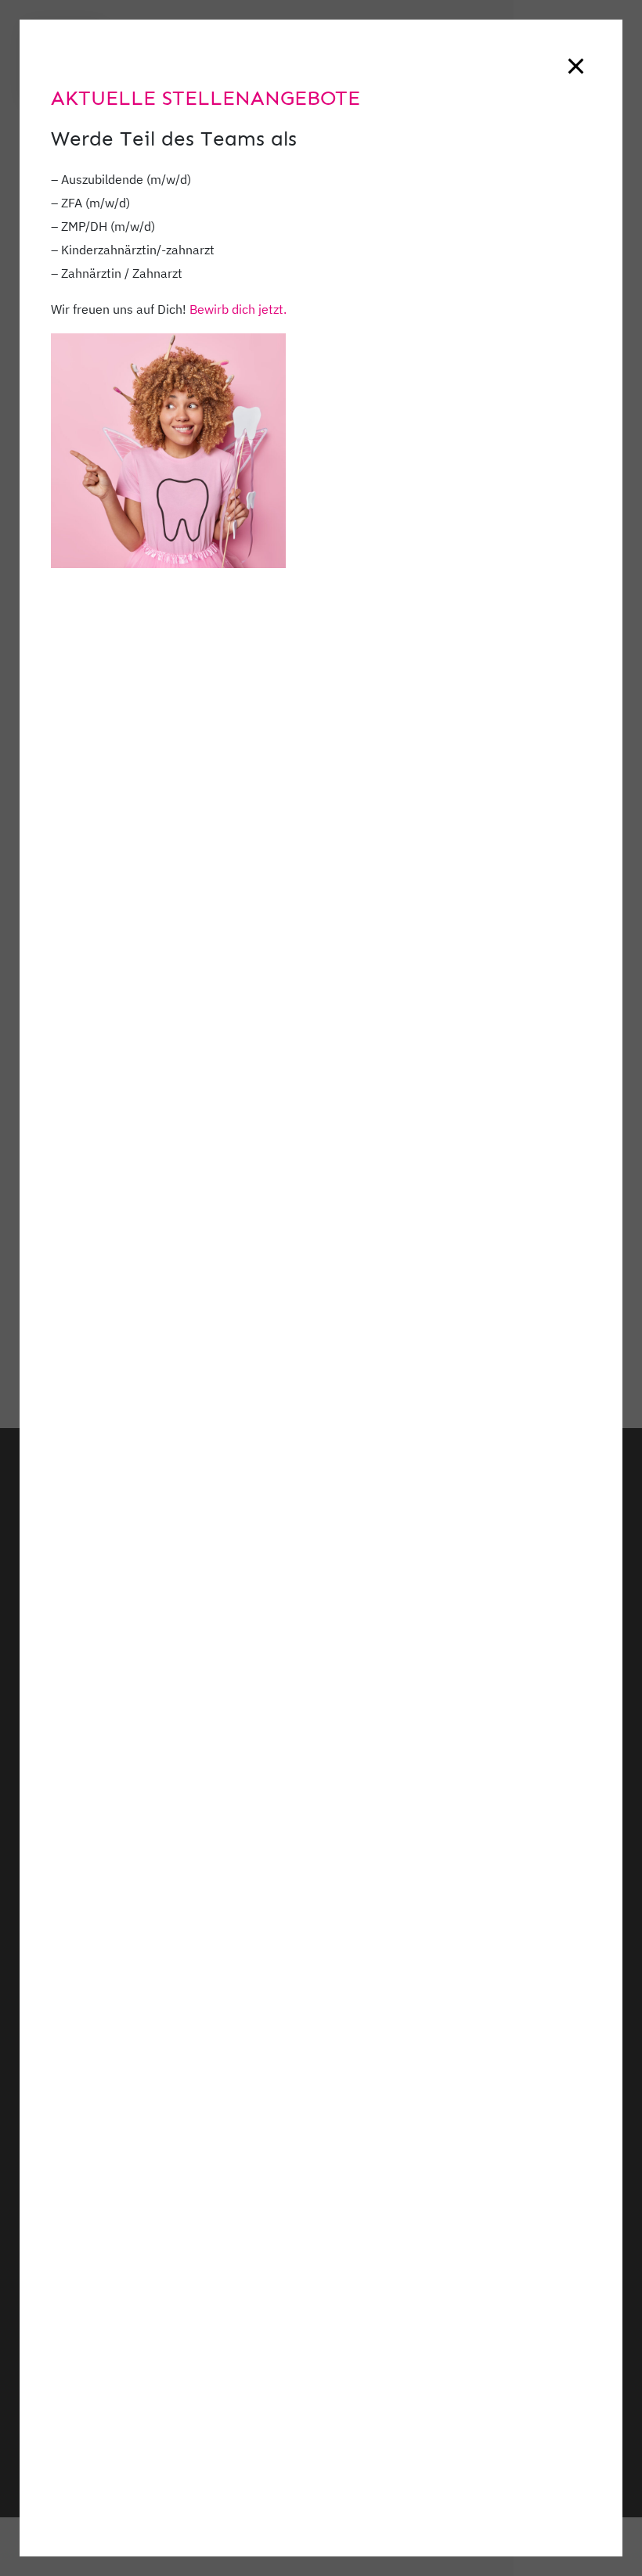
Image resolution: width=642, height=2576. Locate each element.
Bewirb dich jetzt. (238, 309)
